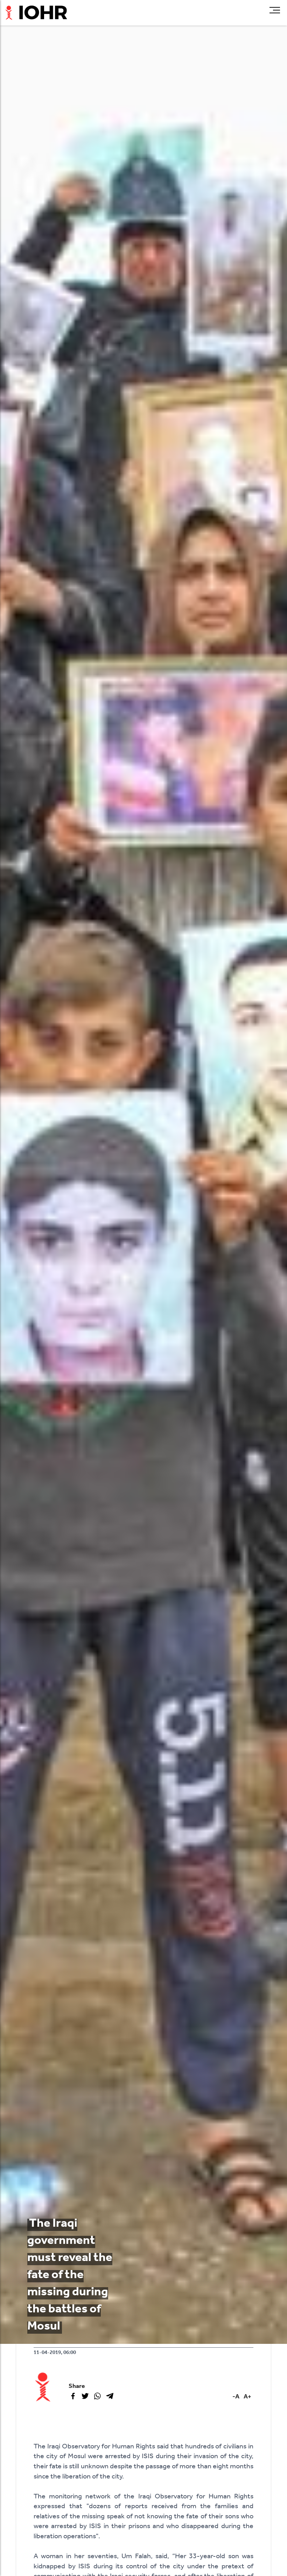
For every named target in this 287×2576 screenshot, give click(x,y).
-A (236, 2397)
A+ (247, 2397)
